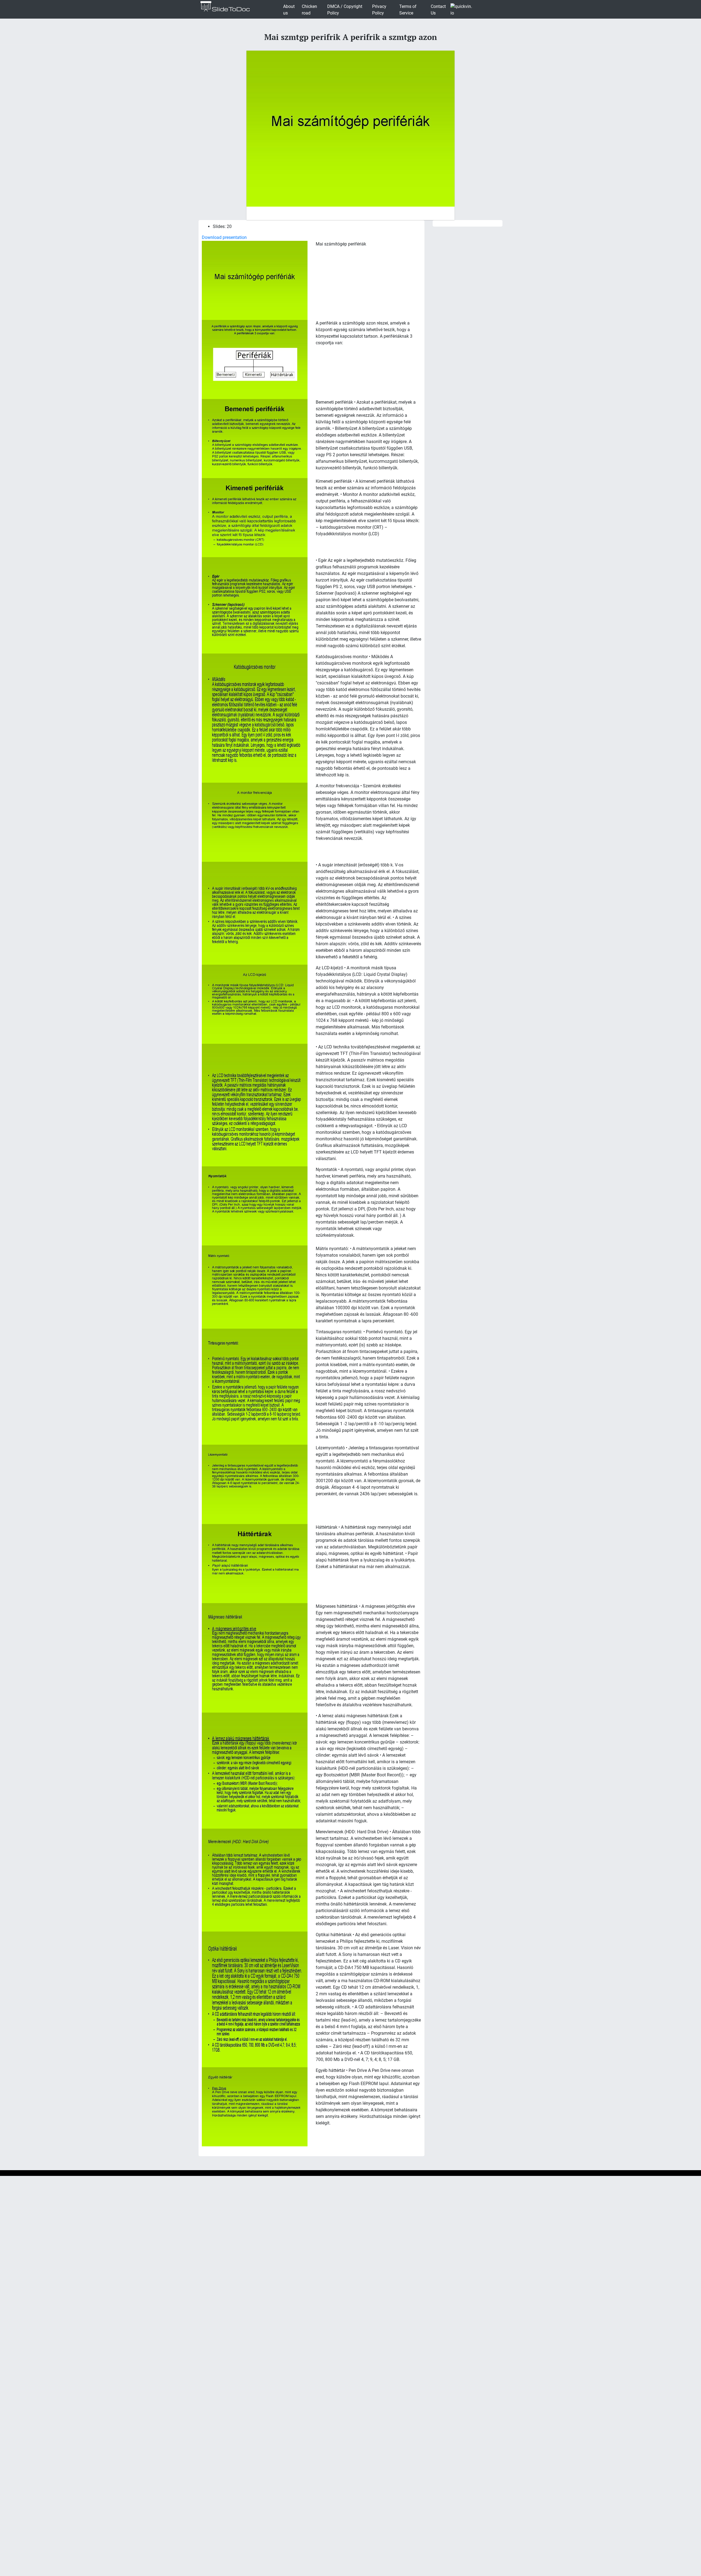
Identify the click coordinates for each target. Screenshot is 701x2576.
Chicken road (309, 10)
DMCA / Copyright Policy (345, 10)
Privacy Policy (379, 10)
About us (289, 10)
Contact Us (438, 10)
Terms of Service (408, 10)
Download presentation (224, 237)
